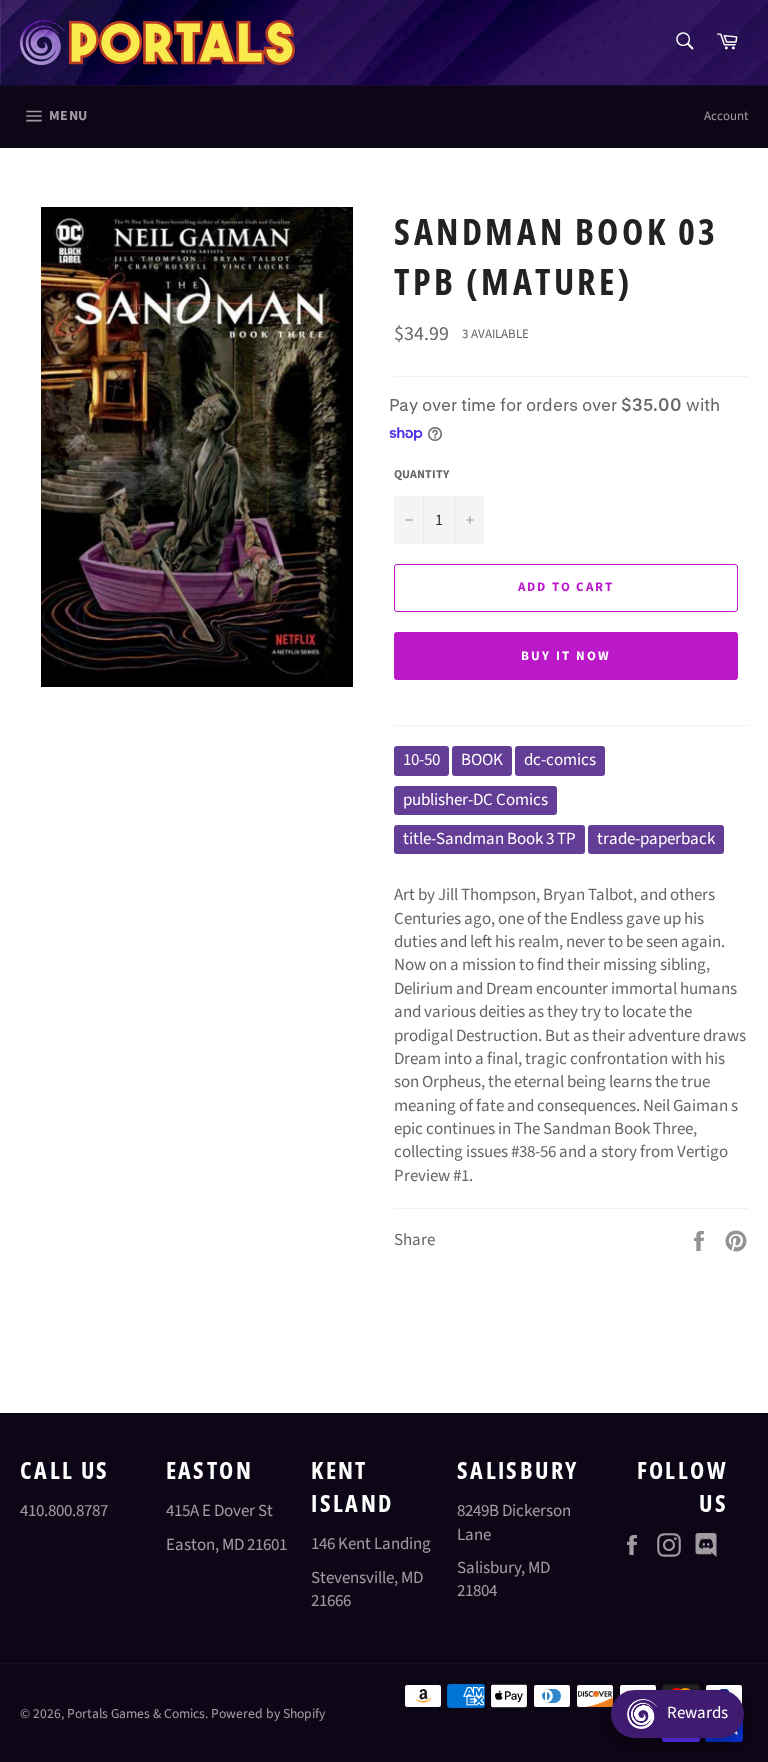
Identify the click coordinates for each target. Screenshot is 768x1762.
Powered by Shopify (268, 1713)
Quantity (421, 475)
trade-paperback (656, 839)
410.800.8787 (64, 1511)
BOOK (482, 760)
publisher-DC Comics (475, 800)
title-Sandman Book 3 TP (489, 839)
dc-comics (560, 760)
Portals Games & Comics (136, 1713)
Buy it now (566, 656)
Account (726, 116)
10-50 (421, 760)
